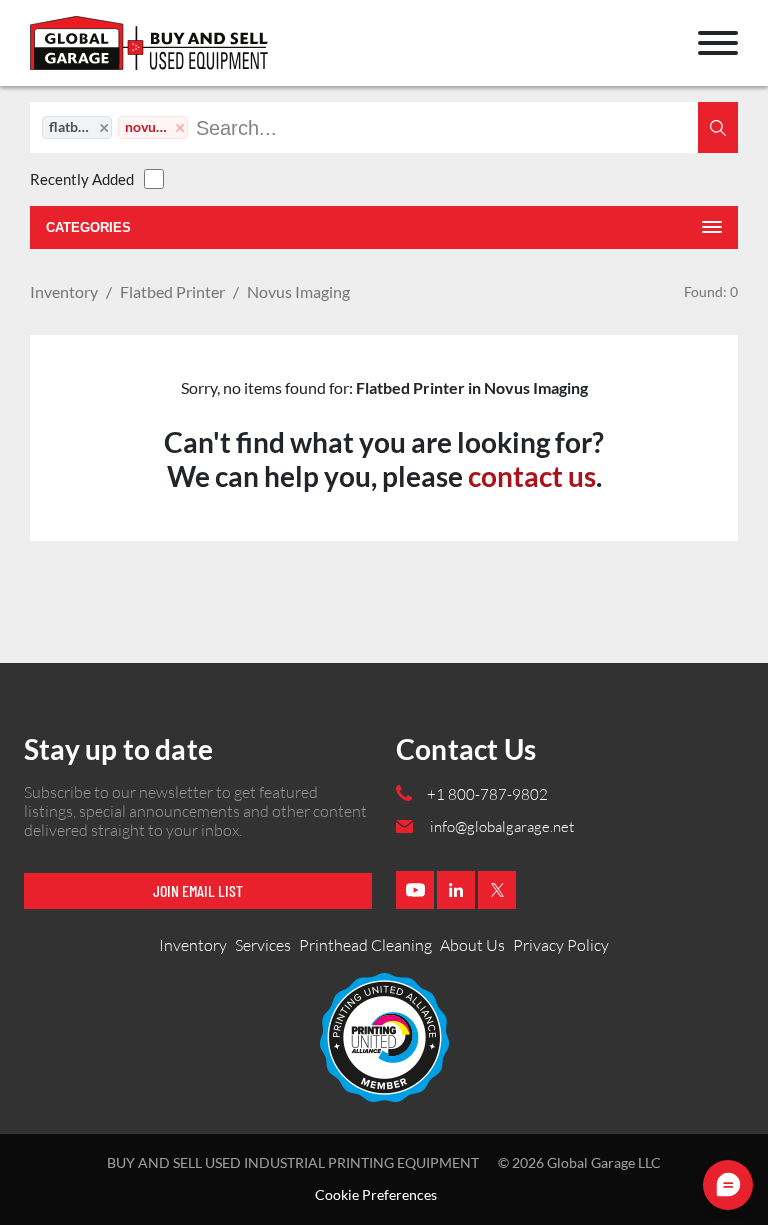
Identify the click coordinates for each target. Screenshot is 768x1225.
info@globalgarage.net (502, 826)
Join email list (198, 890)
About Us (472, 945)
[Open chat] (728, 1185)
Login (55, 52)
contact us (532, 476)
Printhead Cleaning (365, 945)
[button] (718, 43)
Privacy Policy (561, 945)
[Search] (718, 127)
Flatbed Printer (172, 291)
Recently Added (82, 179)
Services (263, 945)
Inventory (64, 291)
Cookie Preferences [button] (376, 1195)
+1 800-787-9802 (487, 794)
